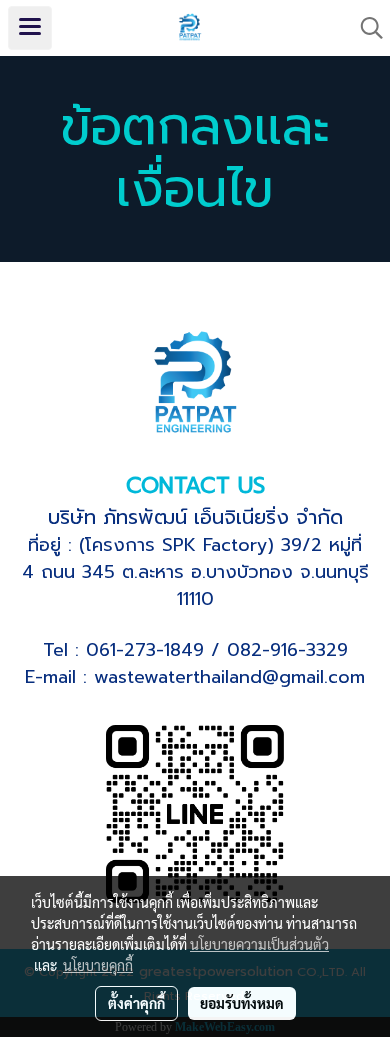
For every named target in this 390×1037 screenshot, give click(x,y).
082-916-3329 (287, 650)
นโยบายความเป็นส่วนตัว (259, 944)
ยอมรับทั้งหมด (242, 1003)
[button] (365, 28)
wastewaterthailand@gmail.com (229, 677)
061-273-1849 (145, 650)
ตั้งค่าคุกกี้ (136, 1003)
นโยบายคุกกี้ (98, 965)
